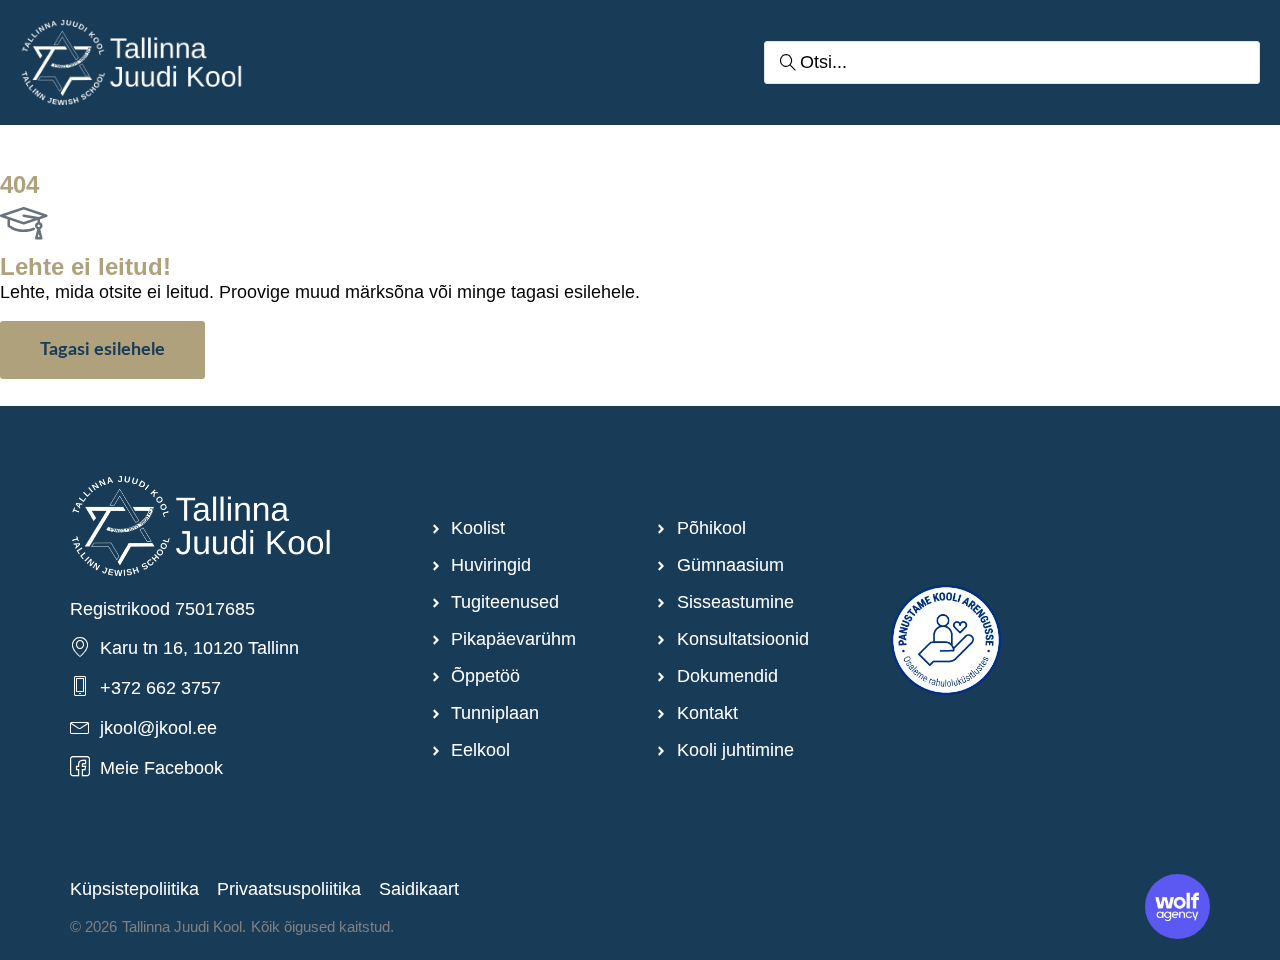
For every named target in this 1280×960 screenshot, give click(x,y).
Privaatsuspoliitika (289, 889)
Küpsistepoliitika (134, 889)
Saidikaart (419, 889)
